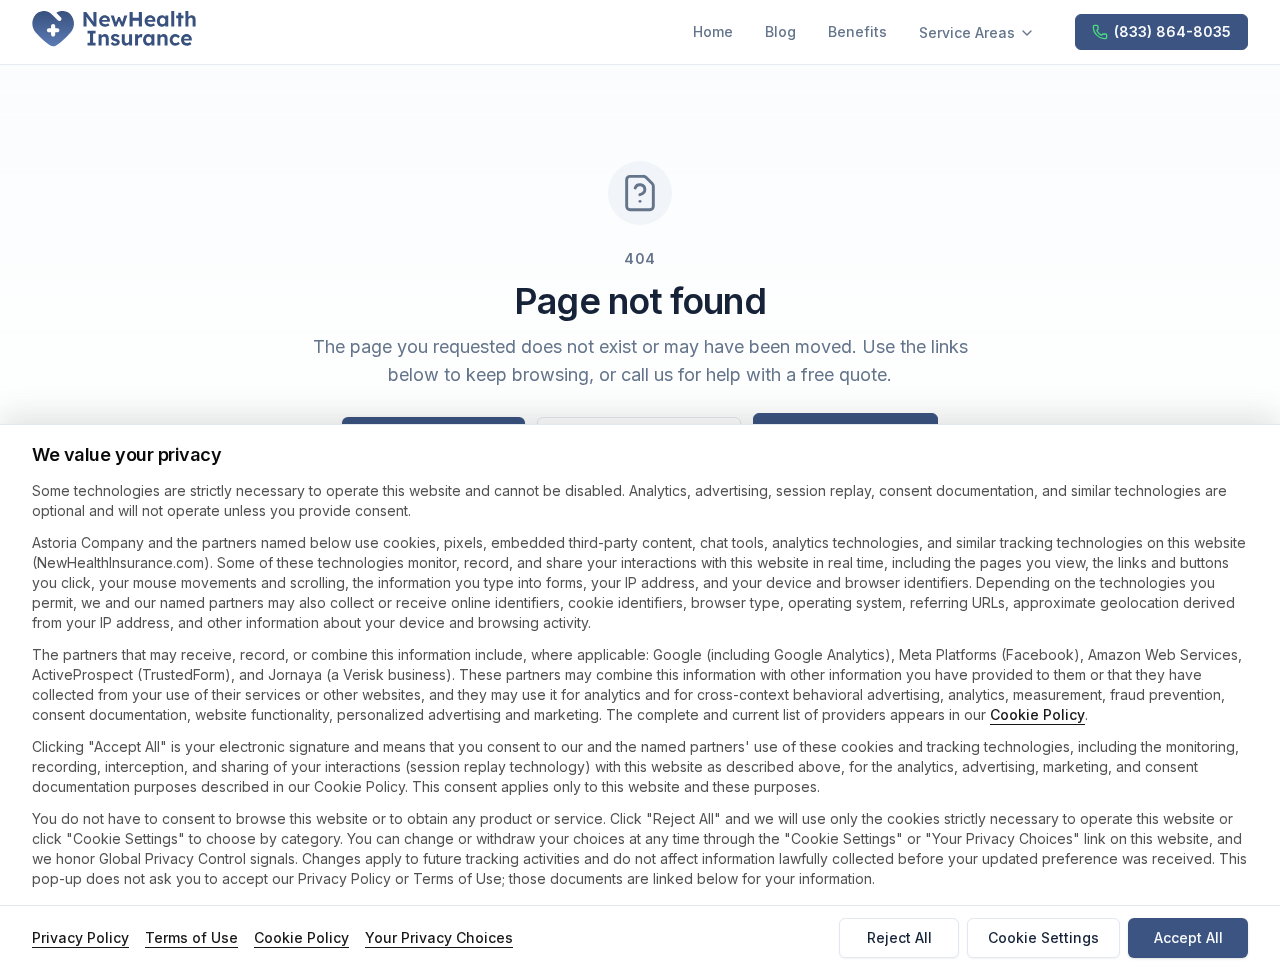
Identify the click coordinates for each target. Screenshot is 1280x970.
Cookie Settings (1043, 937)
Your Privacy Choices (439, 937)
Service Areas (967, 32)
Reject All (899, 937)
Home (713, 31)
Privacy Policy (80, 937)
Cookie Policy (1037, 714)
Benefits (857, 31)
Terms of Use (191, 937)
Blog (780, 31)
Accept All (1188, 937)
